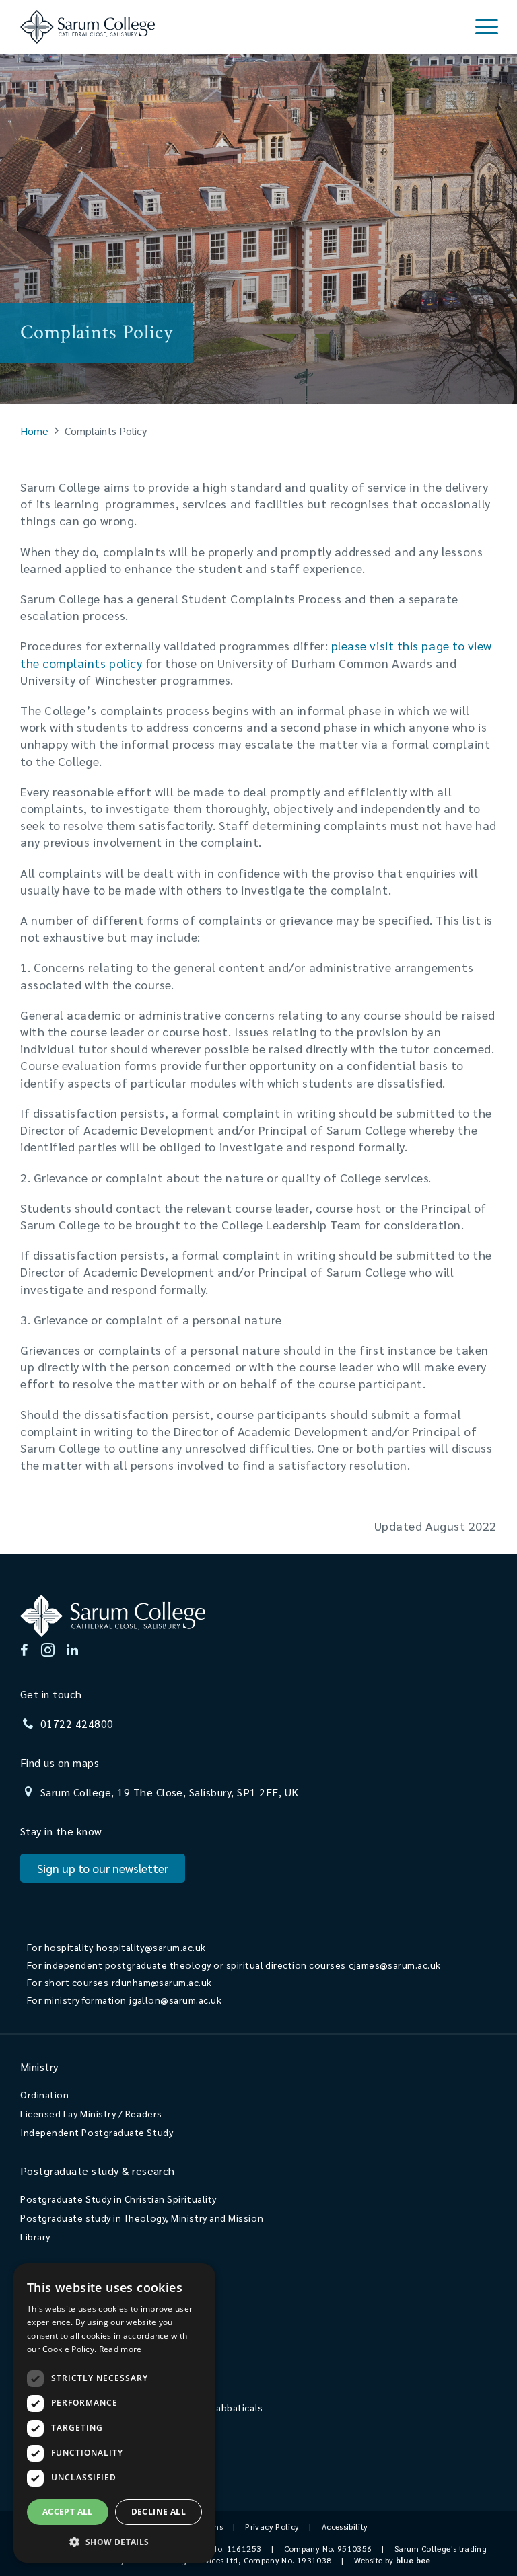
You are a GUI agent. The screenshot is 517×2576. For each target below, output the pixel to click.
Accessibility (345, 2526)
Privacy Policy (272, 2526)
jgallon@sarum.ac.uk (175, 2000)
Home (34, 431)
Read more (120, 2349)
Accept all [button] (68, 2512)
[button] (114, 2541)
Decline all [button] (159, 2512)
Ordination (44, 2094)
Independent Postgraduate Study (97, 2132)
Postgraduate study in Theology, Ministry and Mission (142, 2218)
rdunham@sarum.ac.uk (162, 1982)
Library (35, 2236)
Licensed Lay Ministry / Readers (91, 2113)
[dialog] (114, 2413)
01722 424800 (77, 1723)
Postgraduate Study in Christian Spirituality (118, 2199)
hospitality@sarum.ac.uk (151, 1947)
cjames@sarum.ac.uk (395, 1965)
